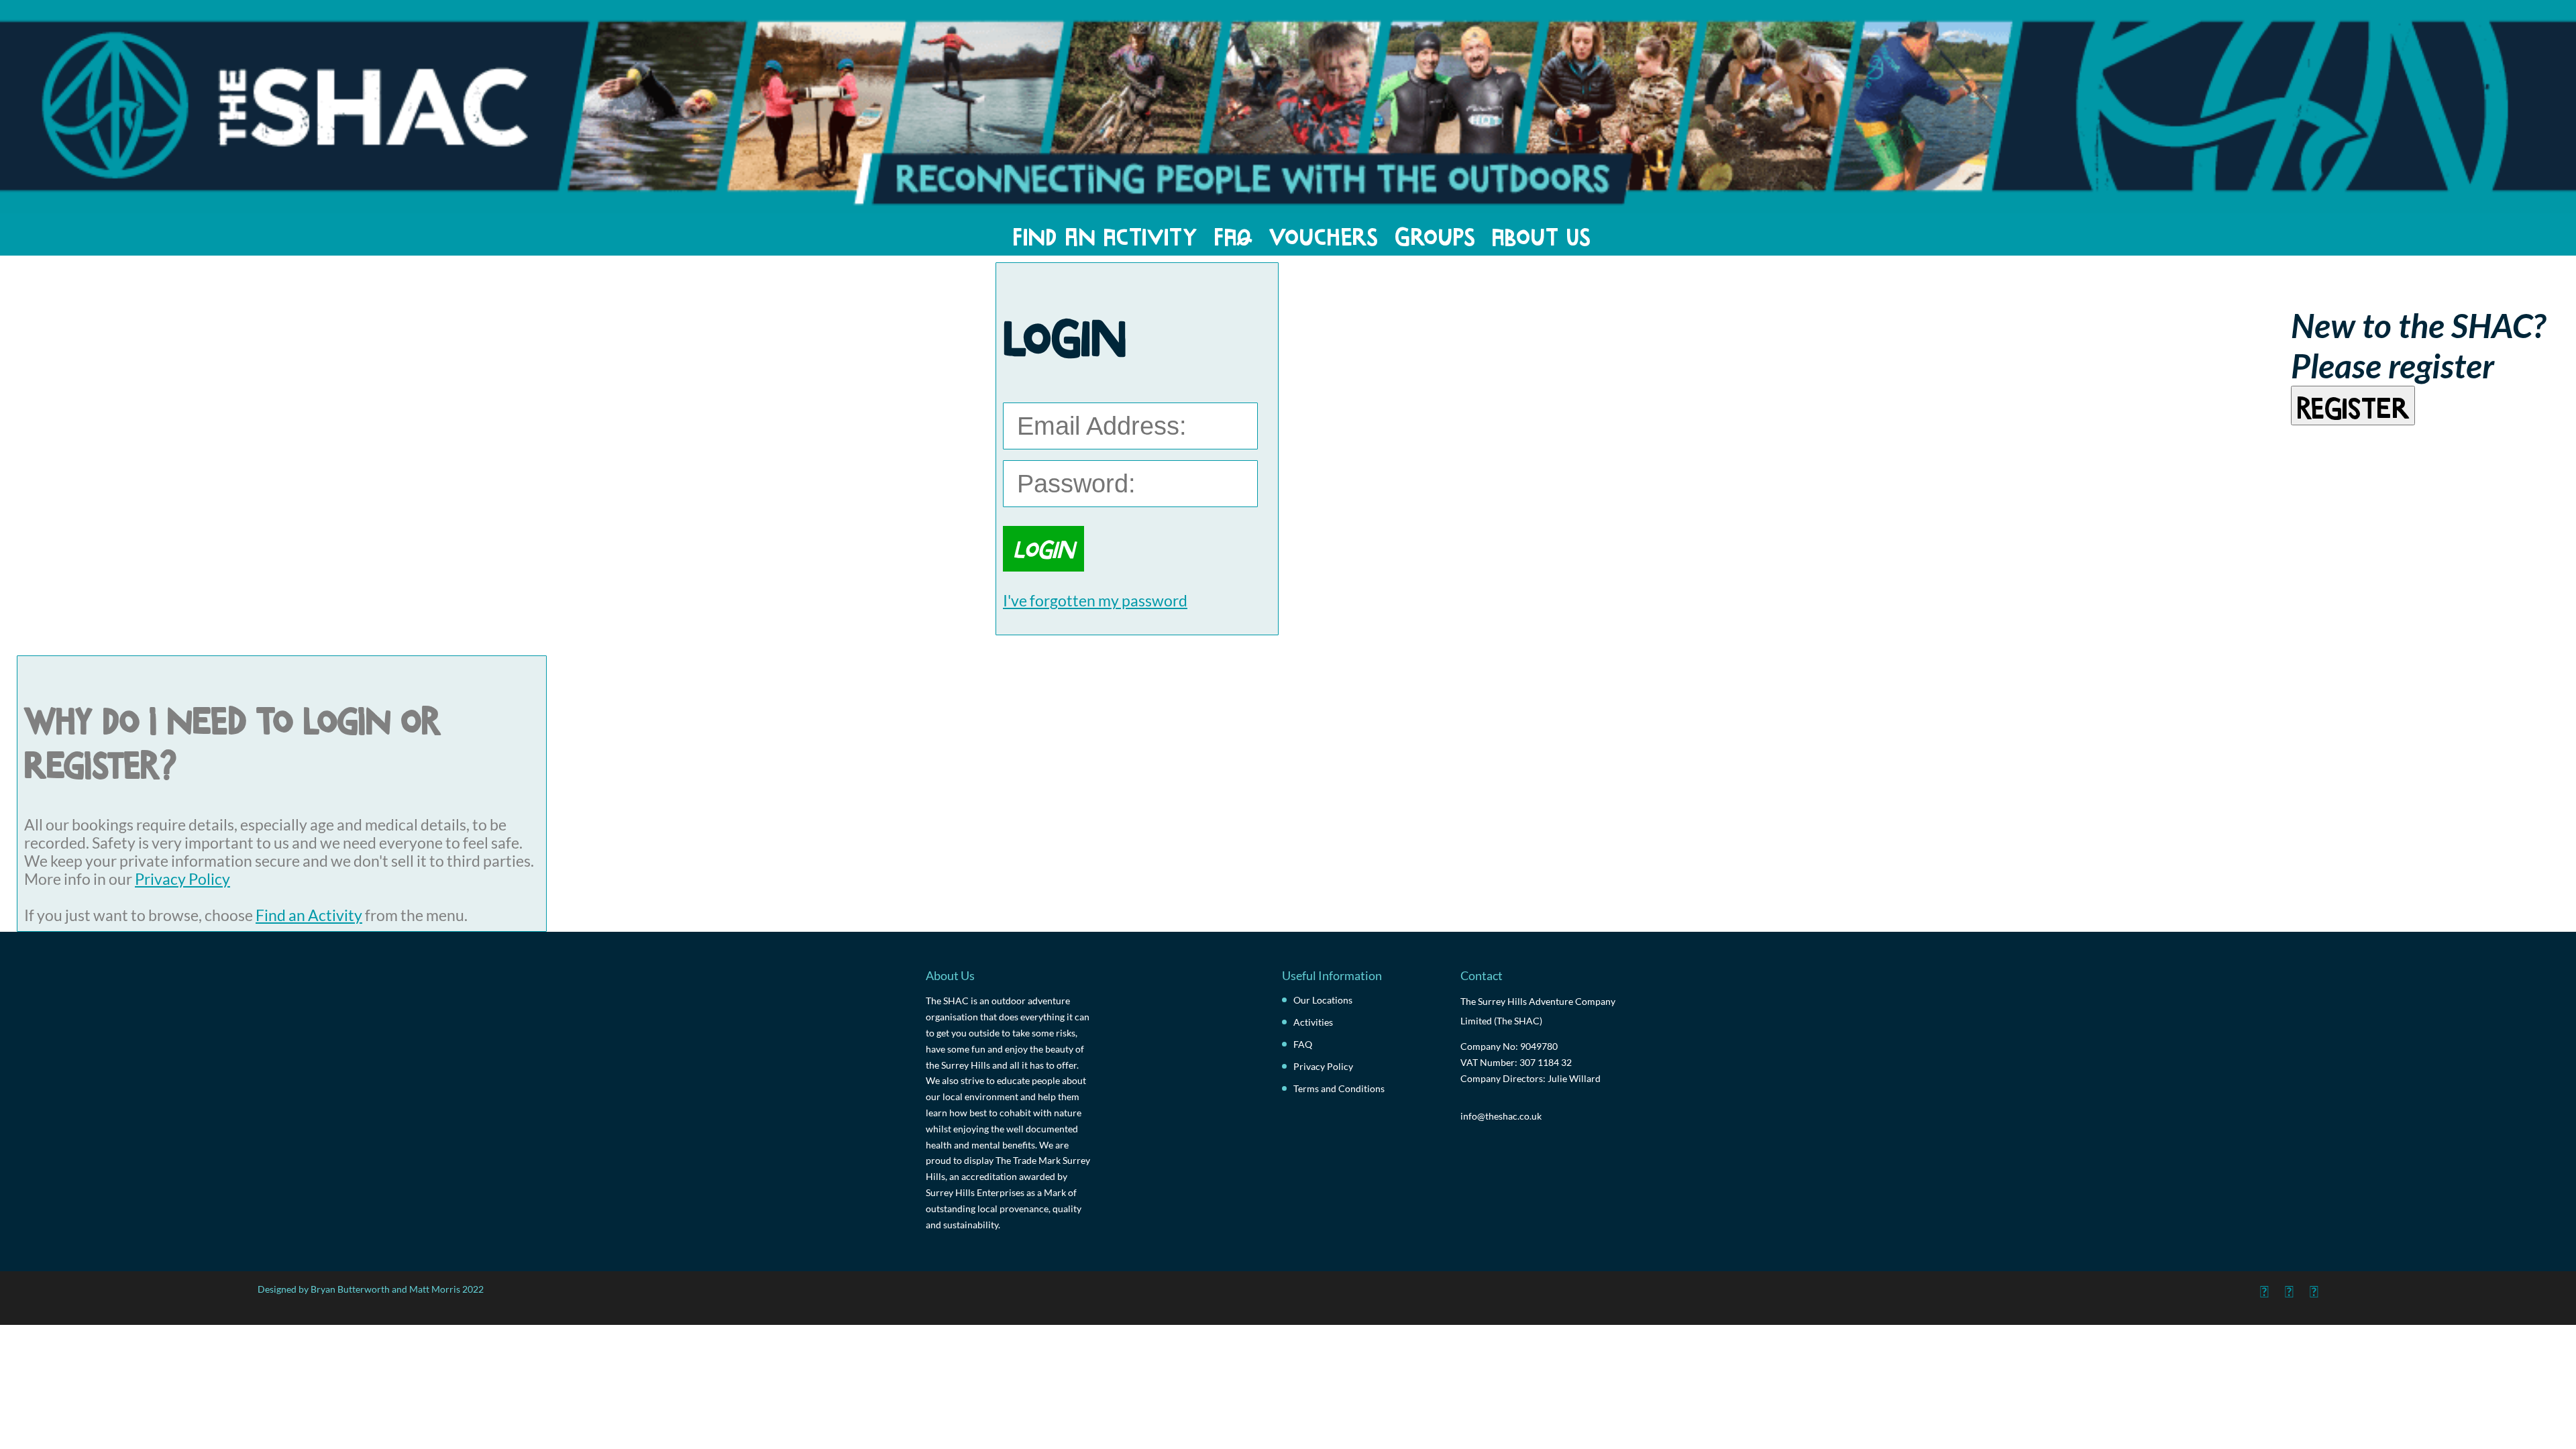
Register (2353, 405)
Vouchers (1324, 234)
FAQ (1233, 234)
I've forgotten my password (1095, 601)
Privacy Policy (182, 879)
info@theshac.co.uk (1501, 1116)
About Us (1542, 234)
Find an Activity (1105, 234)
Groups (1435, 234)
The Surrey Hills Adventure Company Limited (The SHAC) (1538, 1011)
